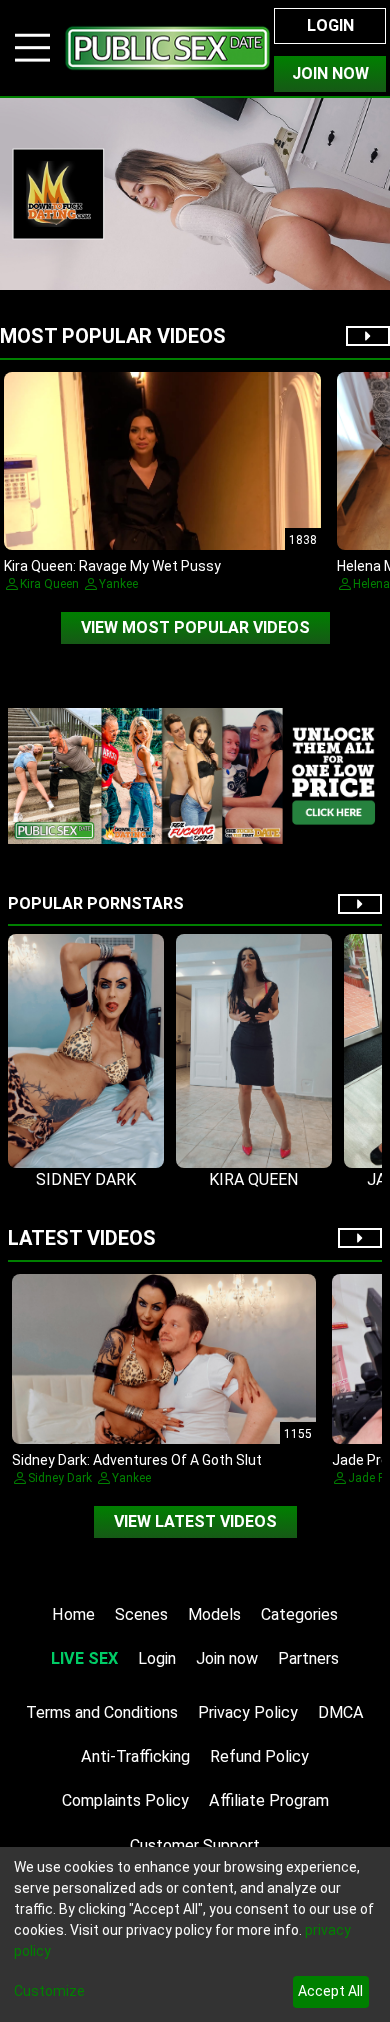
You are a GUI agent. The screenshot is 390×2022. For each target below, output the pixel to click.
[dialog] (195, 1934)
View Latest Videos (195, 1521)
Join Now (330, 73)
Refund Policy (259, 1756)
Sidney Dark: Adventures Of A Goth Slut (137, 1460)
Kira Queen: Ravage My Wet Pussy (112, 566)
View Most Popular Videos (195, 627)
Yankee (118, 584)
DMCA (341, 1712)
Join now (227, 1658)
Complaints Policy (125, 1800)
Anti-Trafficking (135, 1756)
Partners (308, 1658)
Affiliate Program (269, 1800)
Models (214, 1614)
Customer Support (195, 1845)
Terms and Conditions (102, 1712)
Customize (49, 1991)
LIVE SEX (84, 1658)
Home (73, 1614)
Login (330, 25)
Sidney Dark (60, 1478)
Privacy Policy (248, 1712)
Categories (299, 1614)
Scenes (141, 1614)
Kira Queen (49, 584)
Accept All (330, 1991)
